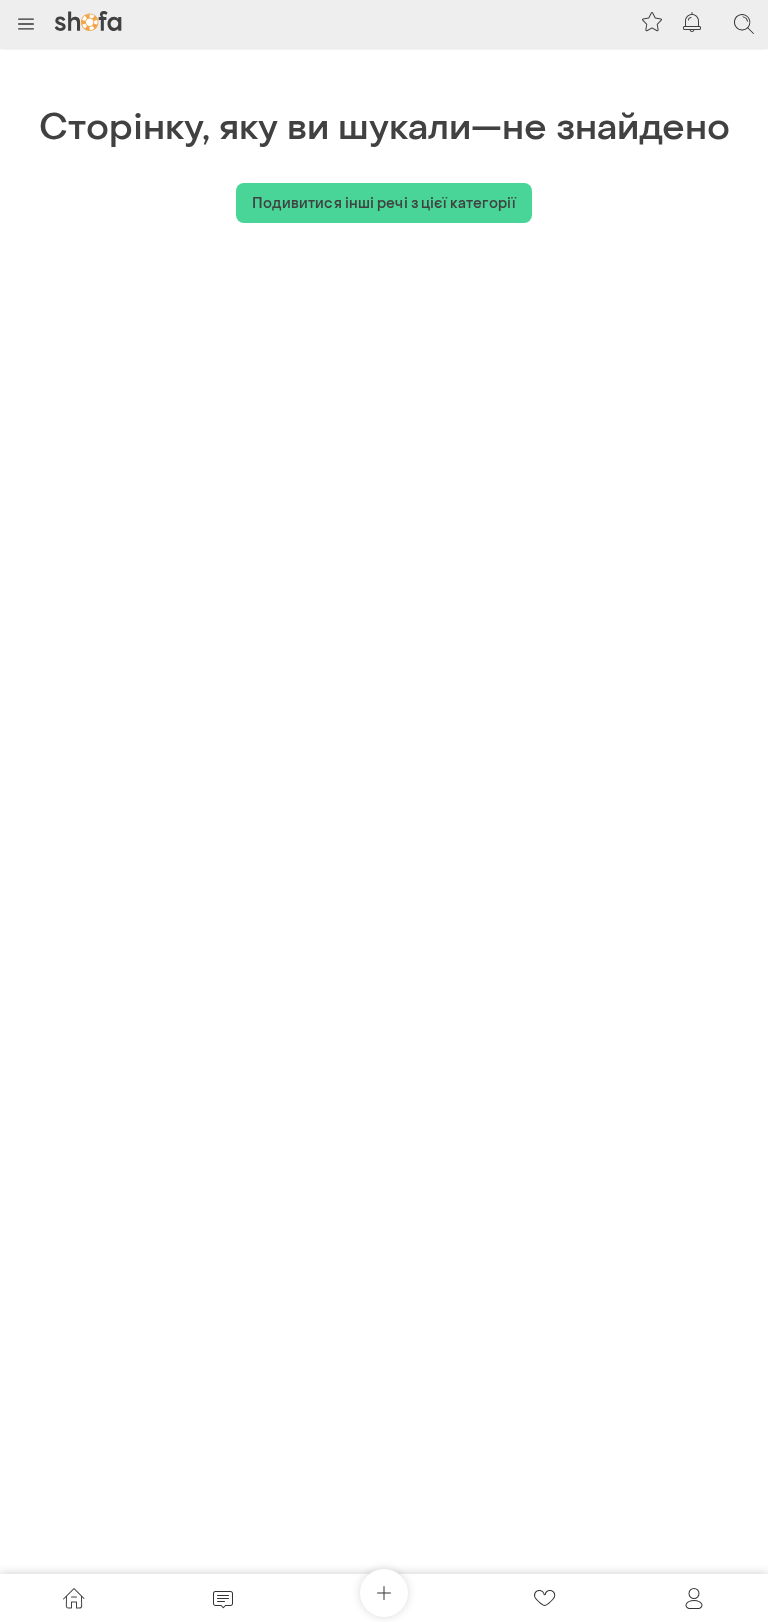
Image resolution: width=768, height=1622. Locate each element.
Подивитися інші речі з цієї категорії (384, 203)
